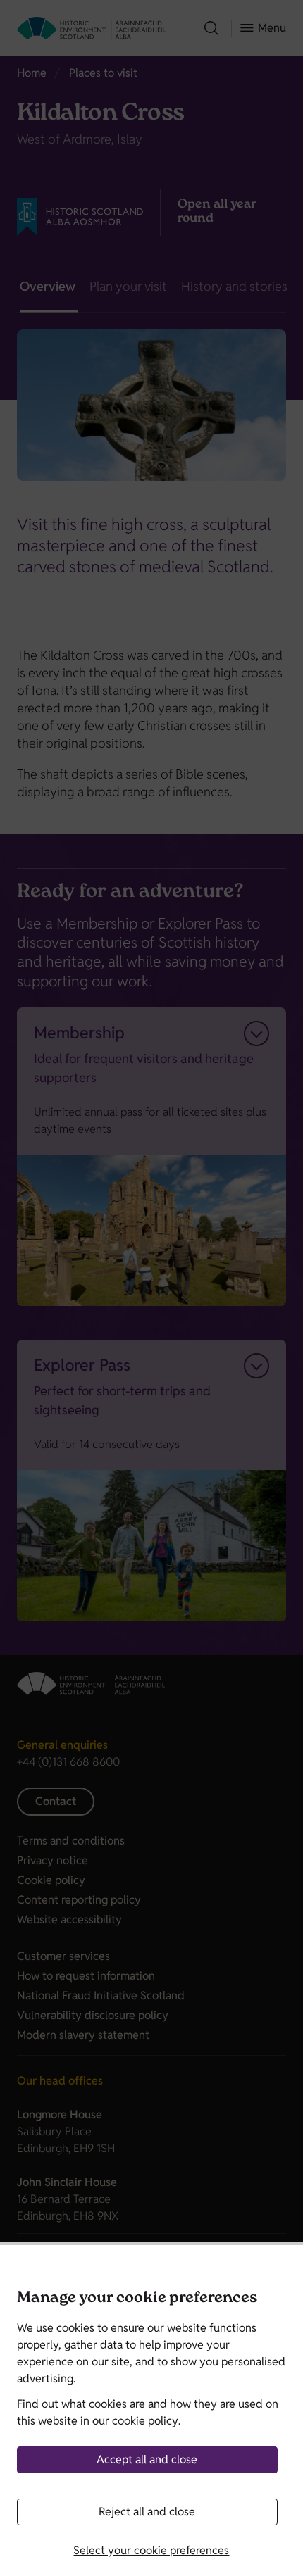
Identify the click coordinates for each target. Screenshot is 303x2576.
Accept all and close (147, 2459)
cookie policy (145, 2421)
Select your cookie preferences (151, 2550)
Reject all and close (147, 2512)
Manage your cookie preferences (137, 2299)
